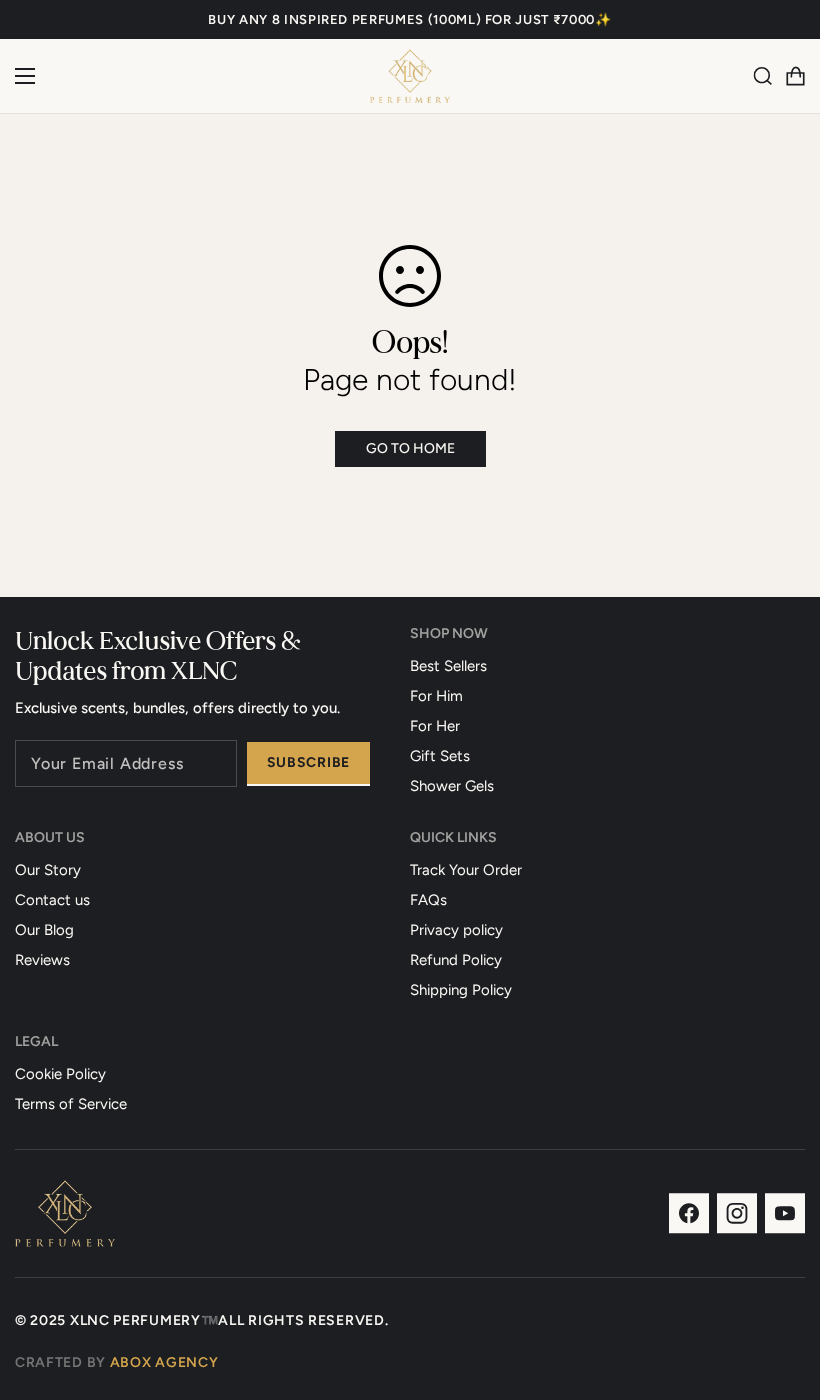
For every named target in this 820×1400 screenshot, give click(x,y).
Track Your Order (466, 870)
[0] (795, 76)
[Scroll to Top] (781, 1291)
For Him (436, 696)
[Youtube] (785, 1213)
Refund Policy (456, 960)
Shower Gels (452, 786)
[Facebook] (689, 1213)
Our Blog (44, 930)
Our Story (48, 870)
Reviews (42, 960)
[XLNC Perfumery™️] (410, 76)
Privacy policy (456, 930)
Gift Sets (440, 756)
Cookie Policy (60, 1074)
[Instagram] (737, 1213)
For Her (435, 726)
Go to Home (410, 448)
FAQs (428, 900)
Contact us (52, 900)
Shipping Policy (461, 990)
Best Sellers (448, 666)
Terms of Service (71, 1104)
